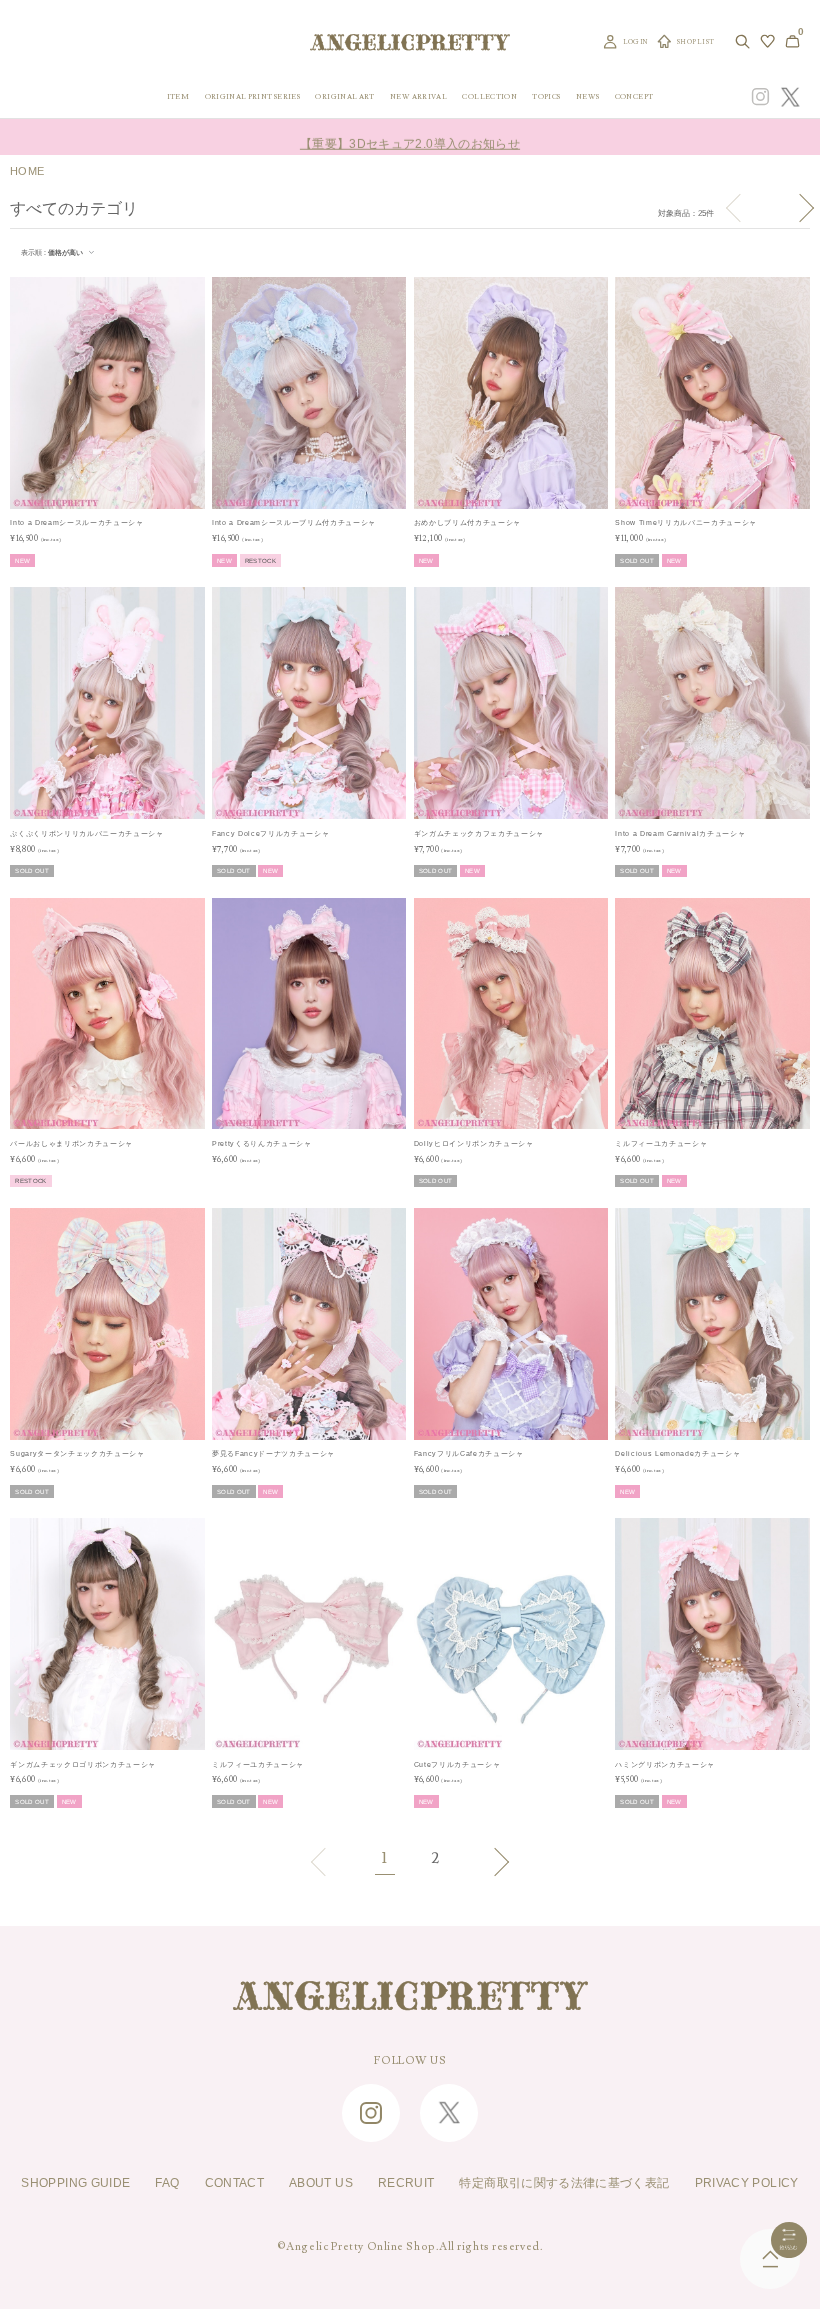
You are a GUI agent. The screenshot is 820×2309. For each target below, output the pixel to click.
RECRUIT (406, 2183)
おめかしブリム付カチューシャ (467, 522)
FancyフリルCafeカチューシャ (469, 1453)
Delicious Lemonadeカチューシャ (677, 1453)
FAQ (167, 2183)
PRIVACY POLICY (747, 2183)
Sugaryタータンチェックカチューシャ (77, 1453)
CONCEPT (634, 96)
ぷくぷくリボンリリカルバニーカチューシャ (86, 833)
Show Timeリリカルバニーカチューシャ (686, 522)
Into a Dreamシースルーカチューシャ (76, 522)
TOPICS (546, 96)
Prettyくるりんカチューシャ (262, 1143)
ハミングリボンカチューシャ (665, 1764)
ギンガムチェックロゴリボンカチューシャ (83, 1764)
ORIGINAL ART (344, 96)
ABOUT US (321, 2183)
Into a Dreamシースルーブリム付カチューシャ (294, 522)
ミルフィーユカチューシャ (661, 1143)
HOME (27, 171)
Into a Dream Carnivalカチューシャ (680, 833)
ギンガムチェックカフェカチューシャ (479, 833)
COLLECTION (489, 96)
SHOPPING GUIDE (75, 2183)
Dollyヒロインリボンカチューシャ (474, 1143)
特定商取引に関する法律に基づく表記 (564, 2183)
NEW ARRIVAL (418, 96)
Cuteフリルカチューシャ (457, 1764)
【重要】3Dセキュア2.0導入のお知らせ (410, 137)
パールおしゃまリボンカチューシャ (71, 1143)
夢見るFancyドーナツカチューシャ (273, 1453)
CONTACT (235, 2183)
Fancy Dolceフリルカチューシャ (270, 833)
